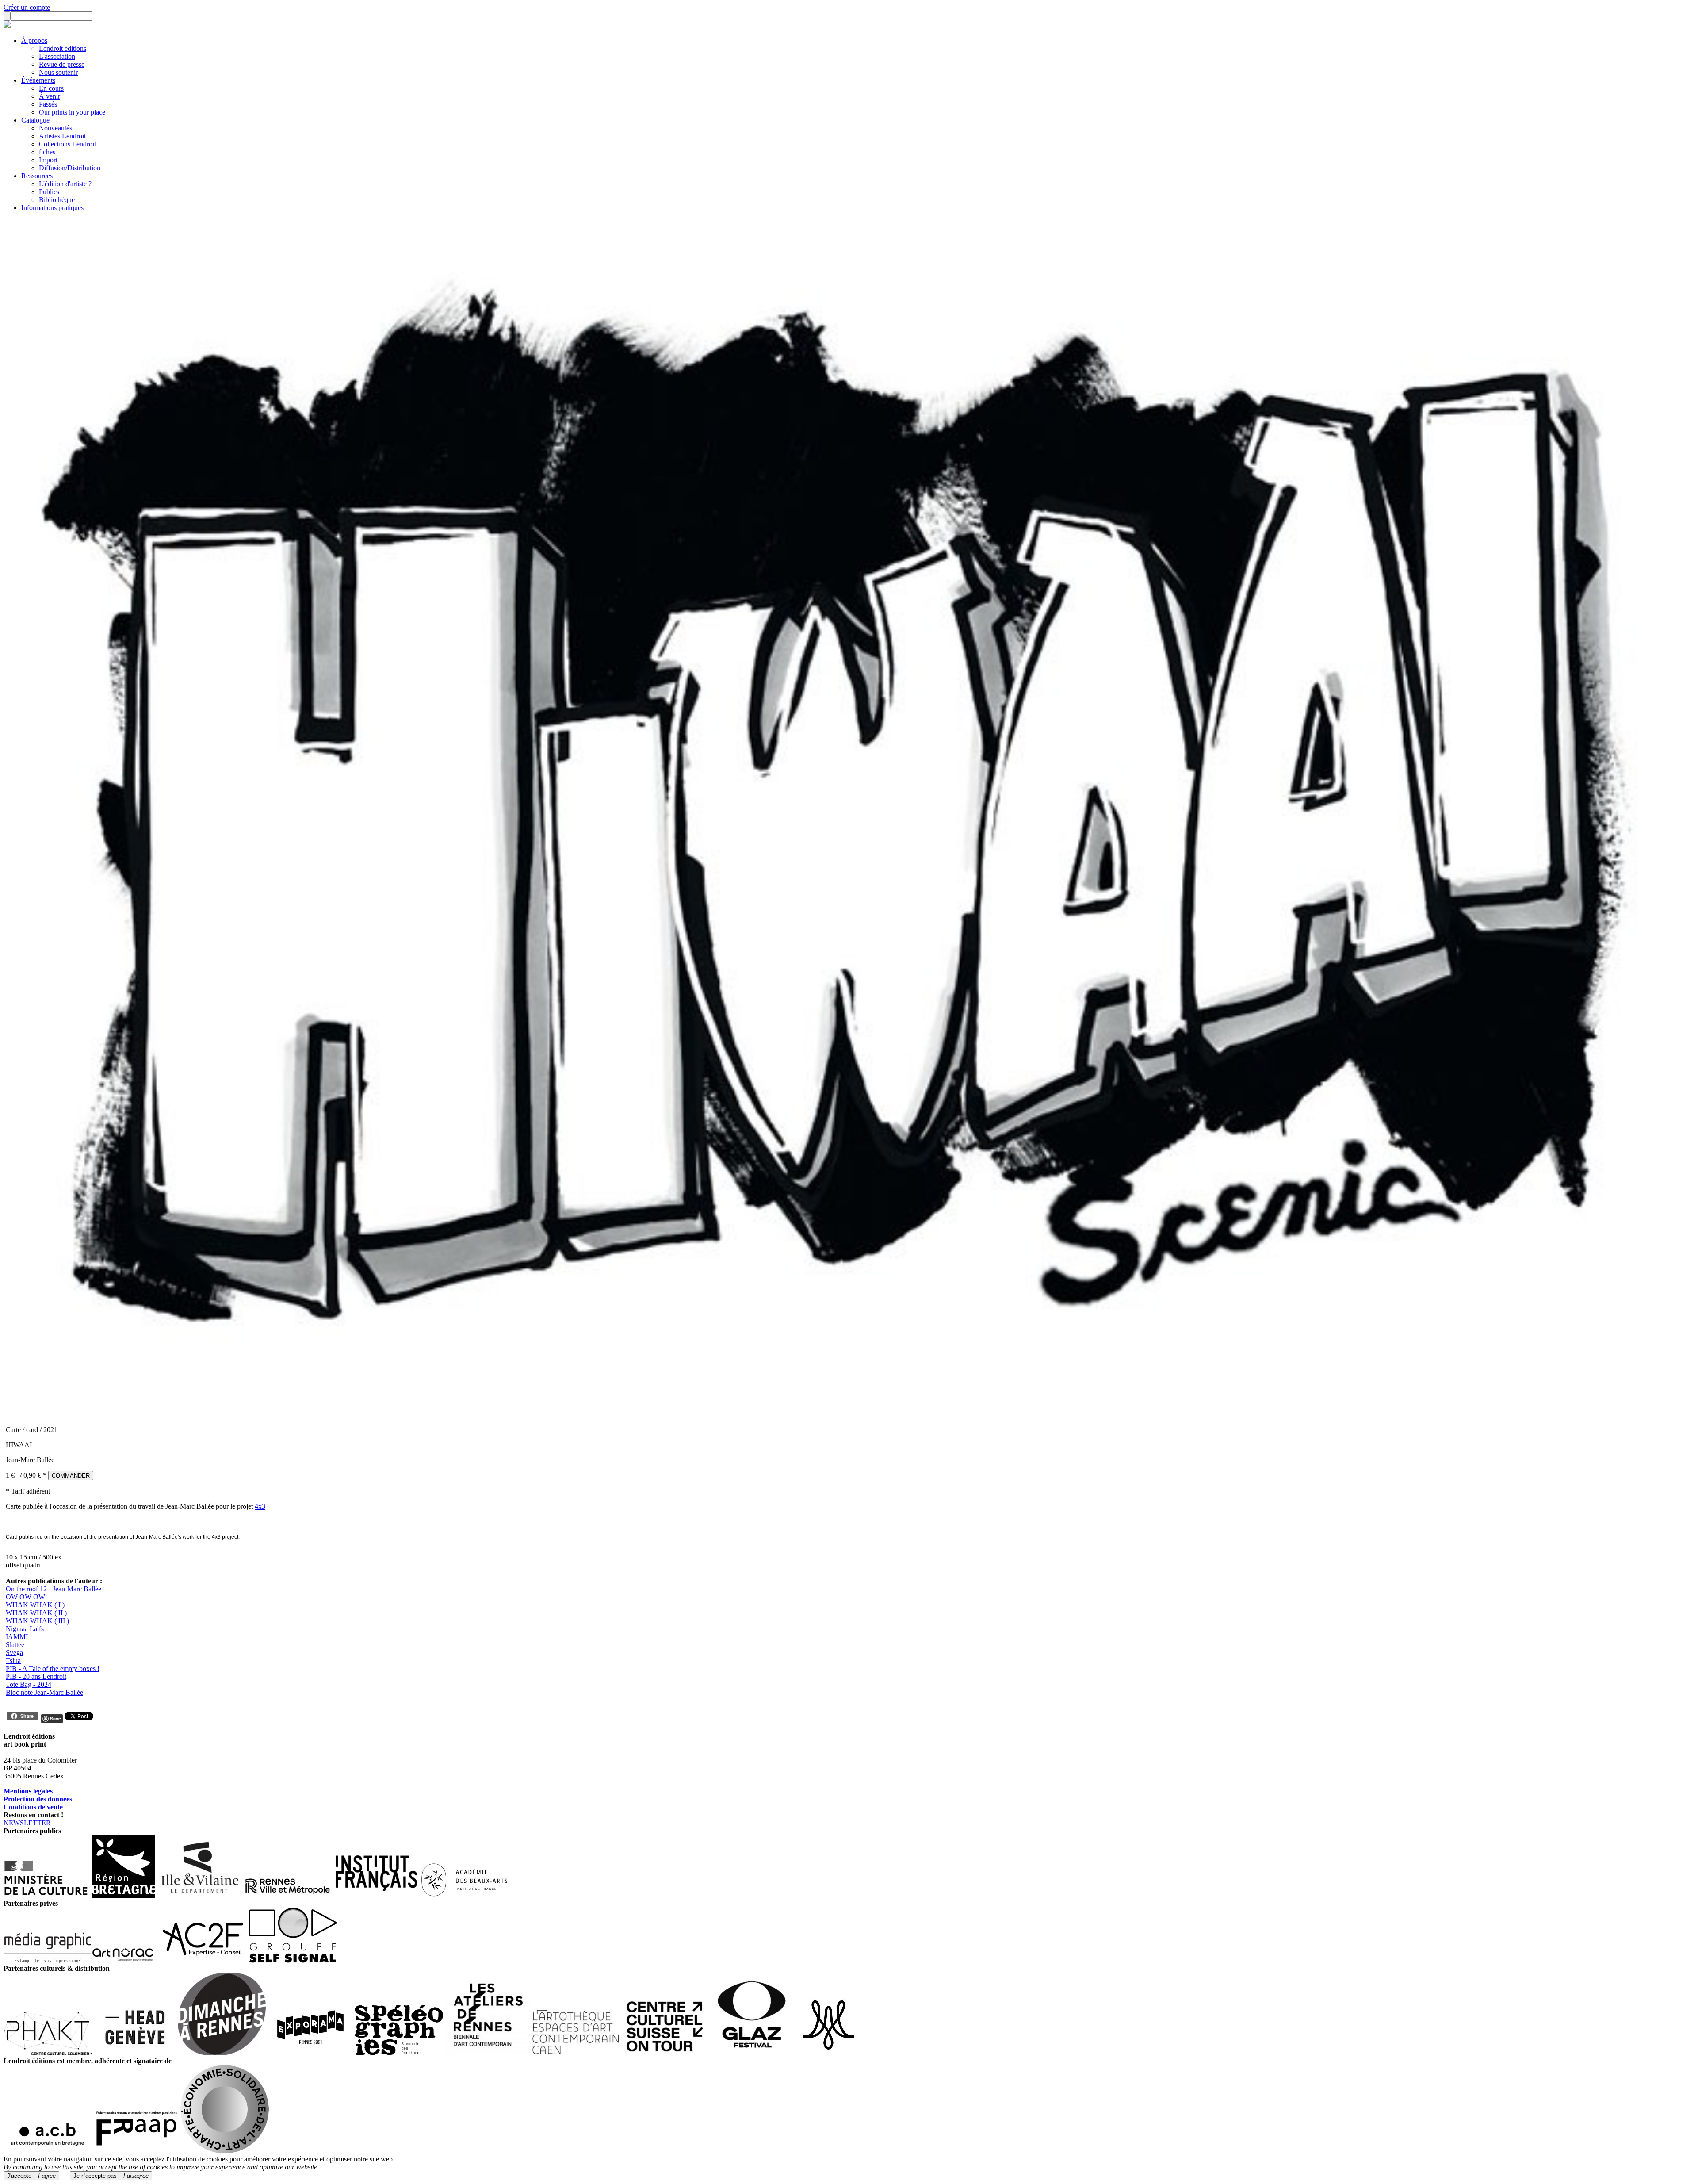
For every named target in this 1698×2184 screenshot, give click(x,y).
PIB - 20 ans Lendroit (36, 1676)
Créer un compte (27, 7)
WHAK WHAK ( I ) (35, 1605)
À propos (34, 40)
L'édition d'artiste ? (65, 184)
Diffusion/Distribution (70, 168)
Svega (14, 1653)
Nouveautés (55, 128)
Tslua (13, 1661)
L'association (57, 56)
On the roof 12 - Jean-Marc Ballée (54, 1589)
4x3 (260, 1506)
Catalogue (35, 120)
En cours (51, 88)
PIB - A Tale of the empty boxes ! (53, 1669)
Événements (38, 80)
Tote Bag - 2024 (29, 1684)
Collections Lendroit (67, 144)
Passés (48, 104)
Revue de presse (62, 64)
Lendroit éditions (63, 48)
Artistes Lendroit (62, 136)
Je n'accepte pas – (111, 2176)
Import (48, 160)
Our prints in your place (72, 112)
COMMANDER (71, 1476)
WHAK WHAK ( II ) (36, 1613)
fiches (47, 152)
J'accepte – (31, 2176)
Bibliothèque (57, 200)
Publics (49, 192)
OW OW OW (25, 1597)
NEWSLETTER (27, 1823)
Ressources (37, 176)
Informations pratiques (52, 208)
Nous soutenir (58, 72)
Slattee (15, 1645)
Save (55, 1718)
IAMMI (17, 1637)
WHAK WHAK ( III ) (37, 1621)
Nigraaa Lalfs (25, 1629)
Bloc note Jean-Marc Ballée (44, 1692)
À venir (50, 96)
